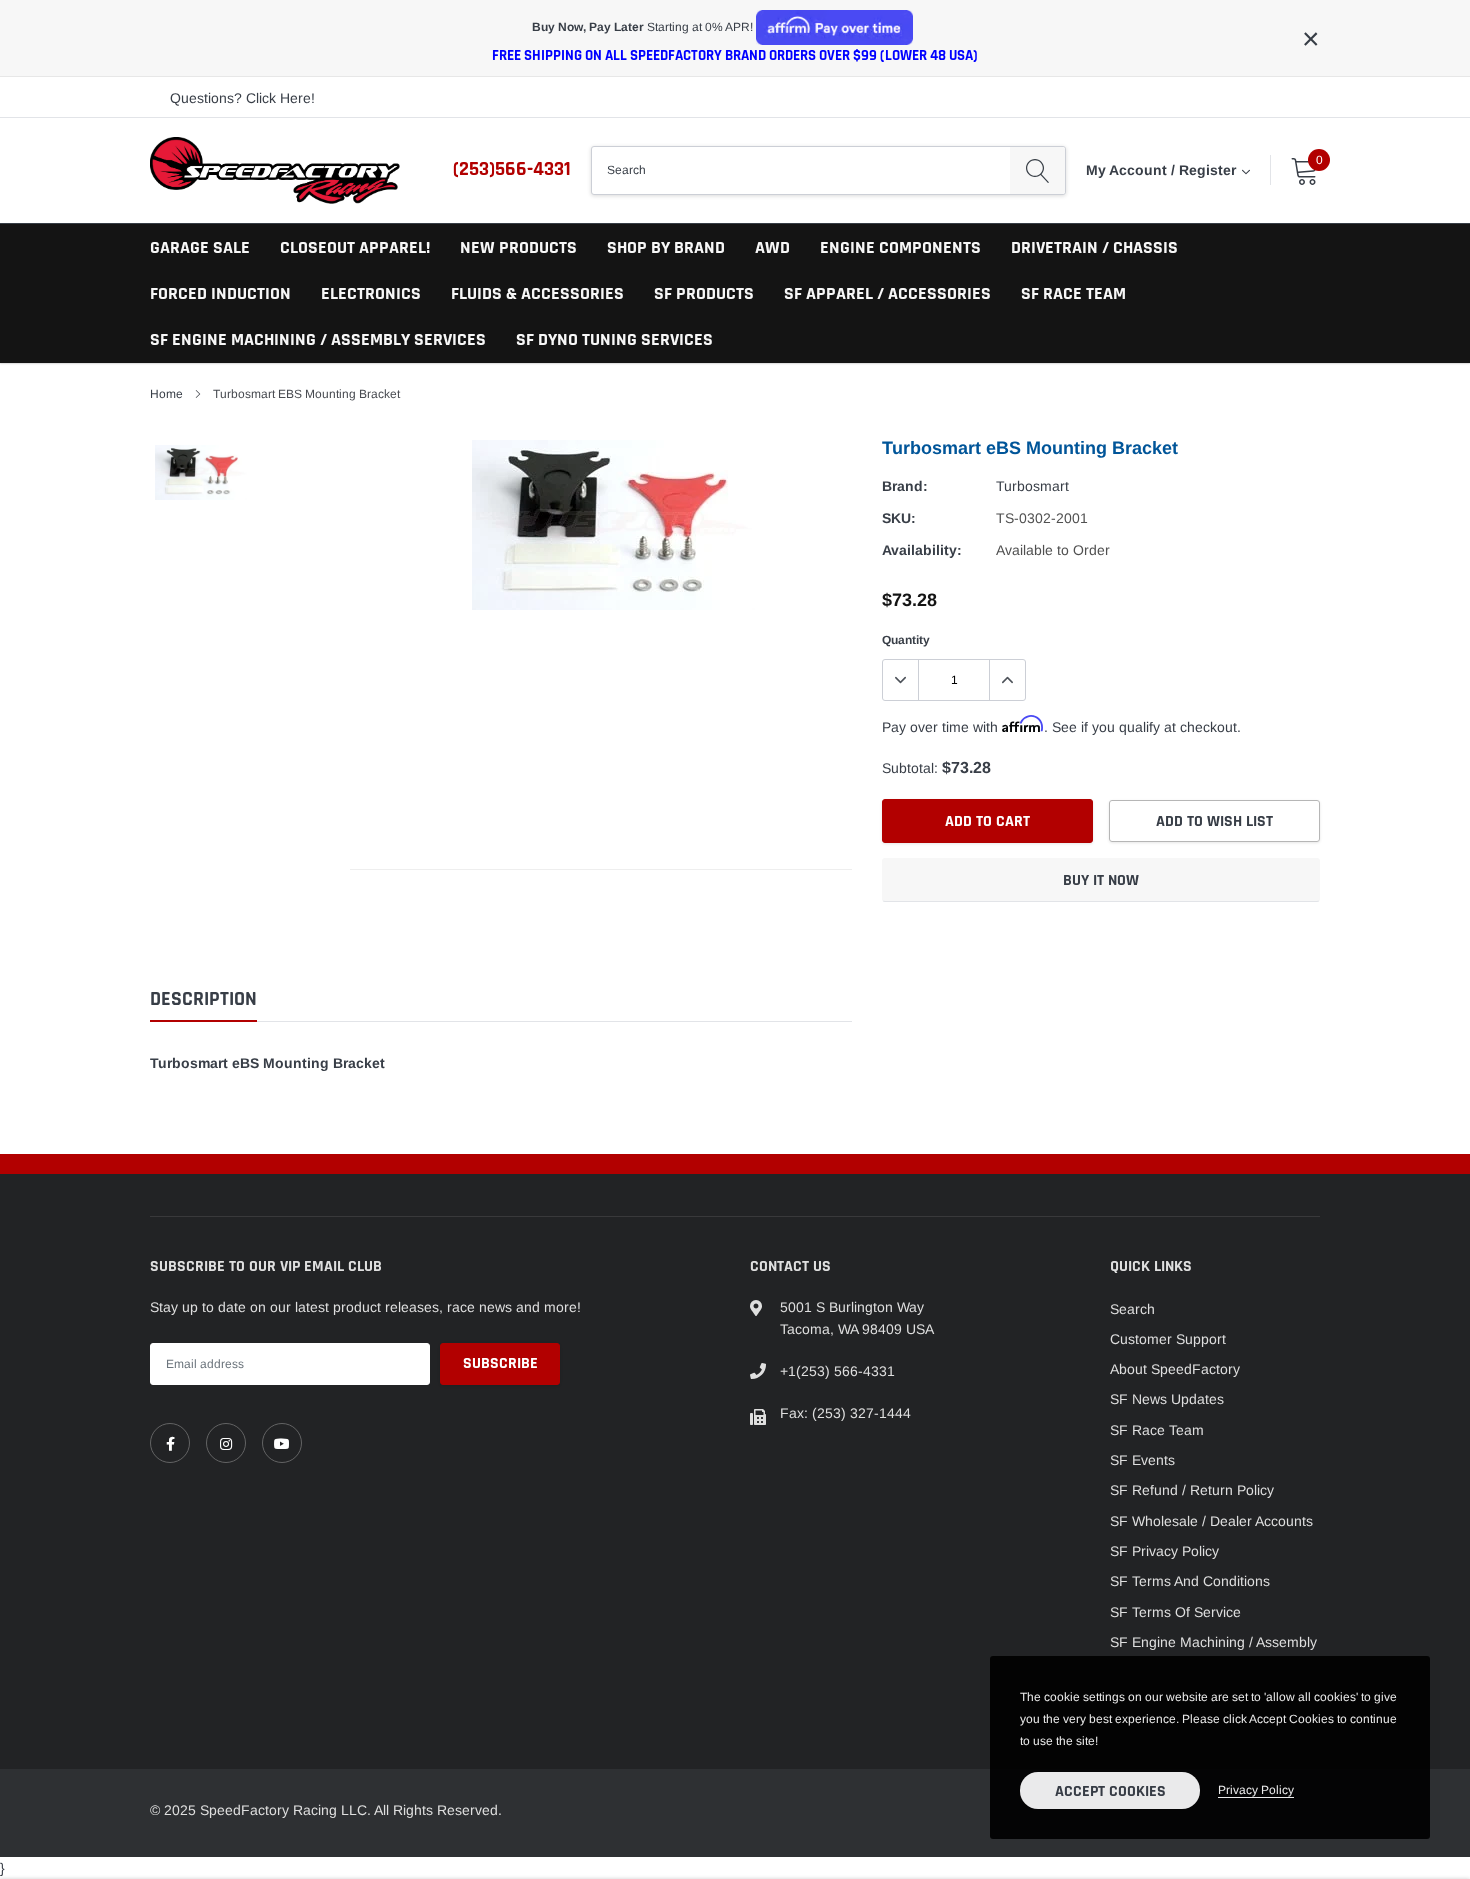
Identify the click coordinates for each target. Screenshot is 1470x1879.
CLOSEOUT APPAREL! (355, 247)
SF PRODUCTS (704, 293)
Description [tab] (203, 999)
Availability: (922, 550)
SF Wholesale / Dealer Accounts (1211, 1521)
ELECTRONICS (371, 293)
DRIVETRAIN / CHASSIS (1094, 247)
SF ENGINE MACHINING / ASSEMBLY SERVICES (318, 339)
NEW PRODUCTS (518, 247)
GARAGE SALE (200, 247)
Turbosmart (1032, 486)
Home (166, 394)
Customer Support (1168, 1339)
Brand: (905, 486)
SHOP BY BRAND (666, 247)
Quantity (906, 640)
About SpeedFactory (1175, 1369)
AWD (772, 247)
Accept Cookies (1110, 1791)
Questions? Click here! (242, 98)
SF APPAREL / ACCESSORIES (887, 293)
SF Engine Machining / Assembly (1213, 1642)
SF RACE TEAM (1073, 293)
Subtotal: (910, 768)
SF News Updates (1167, 1399)
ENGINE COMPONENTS (900, 247)
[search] (1037, 170)
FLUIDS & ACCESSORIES (537, 293)
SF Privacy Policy (1164, 1551)
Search (1132, 1309)
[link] (170, 1443)
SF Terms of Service (1175, 1612)
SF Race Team (1157, 1430)
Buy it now (1101, 880)
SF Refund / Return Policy (1192, 1490)
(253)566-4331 (512, 169)
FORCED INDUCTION (220, 293)
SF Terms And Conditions (1190, 1581)
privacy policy (1256, 1790)
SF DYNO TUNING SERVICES (614, 339)
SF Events (1142, 1460)
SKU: (899, 518)
